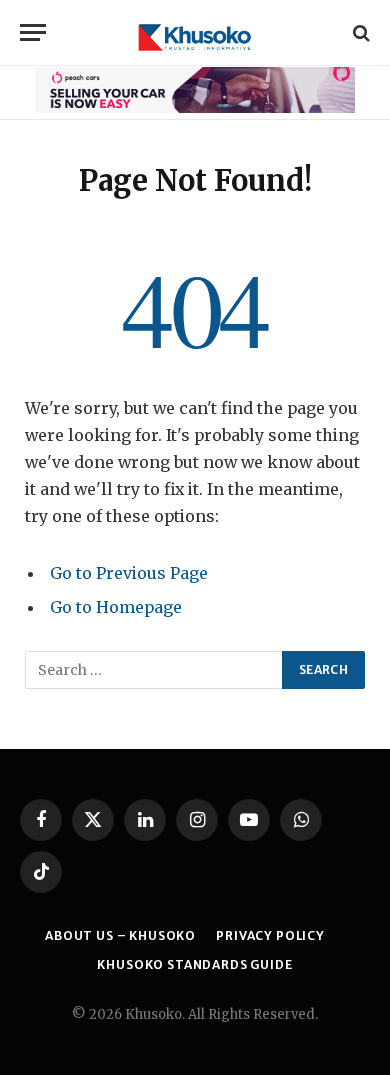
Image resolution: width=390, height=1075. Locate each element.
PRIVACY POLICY (270, 935)
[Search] (359, 32)
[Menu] (33, 32)
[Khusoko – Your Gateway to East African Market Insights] (195, 32)
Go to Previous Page (129, 573)
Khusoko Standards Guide (194, 964)
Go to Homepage (116, 607)
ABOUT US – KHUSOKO (120, 935)
